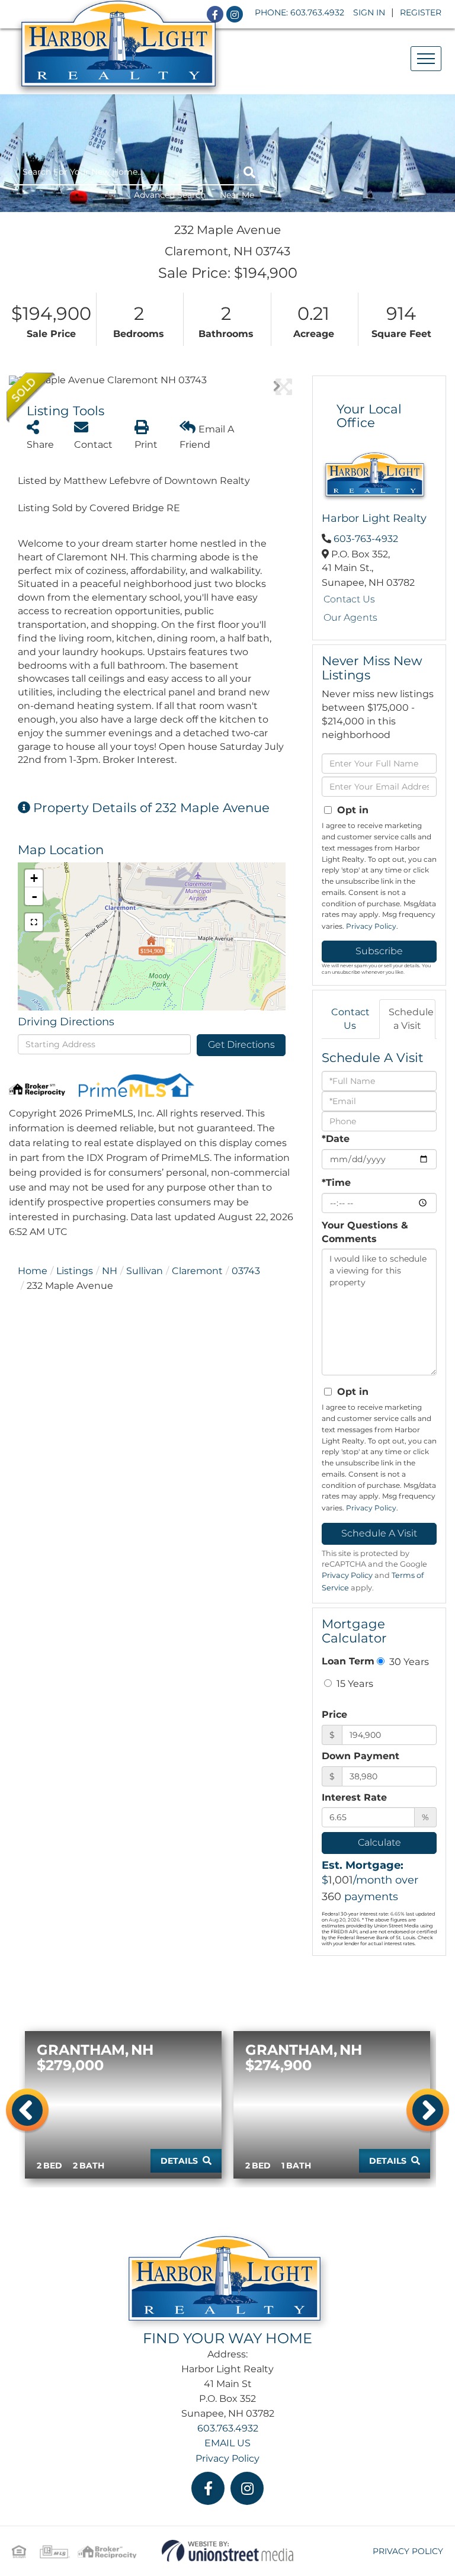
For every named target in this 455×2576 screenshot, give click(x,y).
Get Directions (241, 1045)
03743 (246, 1271)
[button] (249, 172)
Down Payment (361, 1756)
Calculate (379, 1842)
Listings (75, 1271)
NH (110, 1271)
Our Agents (350, 617)
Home (33, 1271)
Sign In (369, 12)
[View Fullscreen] (34, 922)
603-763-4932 (366, 539)
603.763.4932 (317, 12)
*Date (336, 1139)
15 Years (354, 1683)
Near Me (237, 195)
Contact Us (349, 599)
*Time (336, 1183)
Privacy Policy (371, 926)
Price (334, 1714)
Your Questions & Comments (365, 1232)
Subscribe (379, 951)
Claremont (197, 1271)
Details (179, 2161)
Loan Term (348, 1661)
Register (421, 12)
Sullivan (145, 1271)
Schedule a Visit (411, 1019)
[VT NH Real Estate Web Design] (228, 2550)
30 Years (408, 1661)
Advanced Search (170, 195)
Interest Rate (354, 1797)
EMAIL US (227, 2443)
